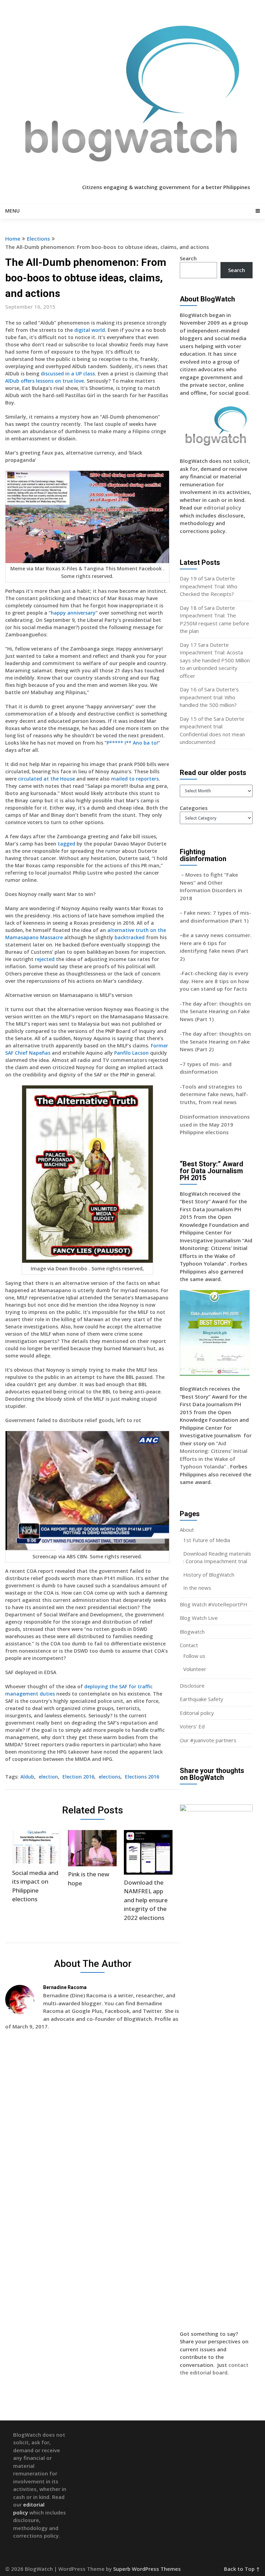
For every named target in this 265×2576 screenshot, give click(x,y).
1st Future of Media (207, 1540)
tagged (66, 844)
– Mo (187, 875)
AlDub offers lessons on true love (45, 381)
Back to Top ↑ (242, 2569)
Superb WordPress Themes (147, 2569)
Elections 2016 (142, 1777)
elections (110, 1777)
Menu (12, 211)
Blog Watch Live (199, 1618)
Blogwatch (192, 1632)
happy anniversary (73, 613)
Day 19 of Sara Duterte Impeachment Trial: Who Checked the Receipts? (209, 586)
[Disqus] (92, 2136)
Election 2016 (78, 1777)
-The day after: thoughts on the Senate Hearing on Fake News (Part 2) (215, 1041)
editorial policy (222, 507)
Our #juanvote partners (208, 1740)
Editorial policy (197, 1713)
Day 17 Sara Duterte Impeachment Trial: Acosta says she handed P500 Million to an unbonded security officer (215, 660)
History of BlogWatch (209, 1575)
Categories (194, 808)
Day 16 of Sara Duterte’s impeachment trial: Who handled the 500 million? (209, 697)
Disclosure (192, 1686)
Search (188, 258)
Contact (189, 1645)
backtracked (130, 937)
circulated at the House (46, 779)
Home (13, 239)
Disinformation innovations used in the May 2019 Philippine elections (215, 1124)
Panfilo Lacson (131, 1053)
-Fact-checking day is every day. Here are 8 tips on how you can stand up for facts (214, 981)
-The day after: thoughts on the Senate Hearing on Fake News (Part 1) (215, 1011)
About (187, 1530)
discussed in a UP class (68, 374)
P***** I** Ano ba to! (132, 743)
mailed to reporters (135, 779)
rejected (45, 959)
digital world (90, 330)
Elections (38, 239)
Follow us (194, 1656)
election (48, 1777)
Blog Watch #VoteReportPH (214, 1604)
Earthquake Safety (202, 1699)
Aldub (27, 1777)
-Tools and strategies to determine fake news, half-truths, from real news (214, 1094)
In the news (197, 1588)
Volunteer (195, 1669)
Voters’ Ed (192, 1726)
